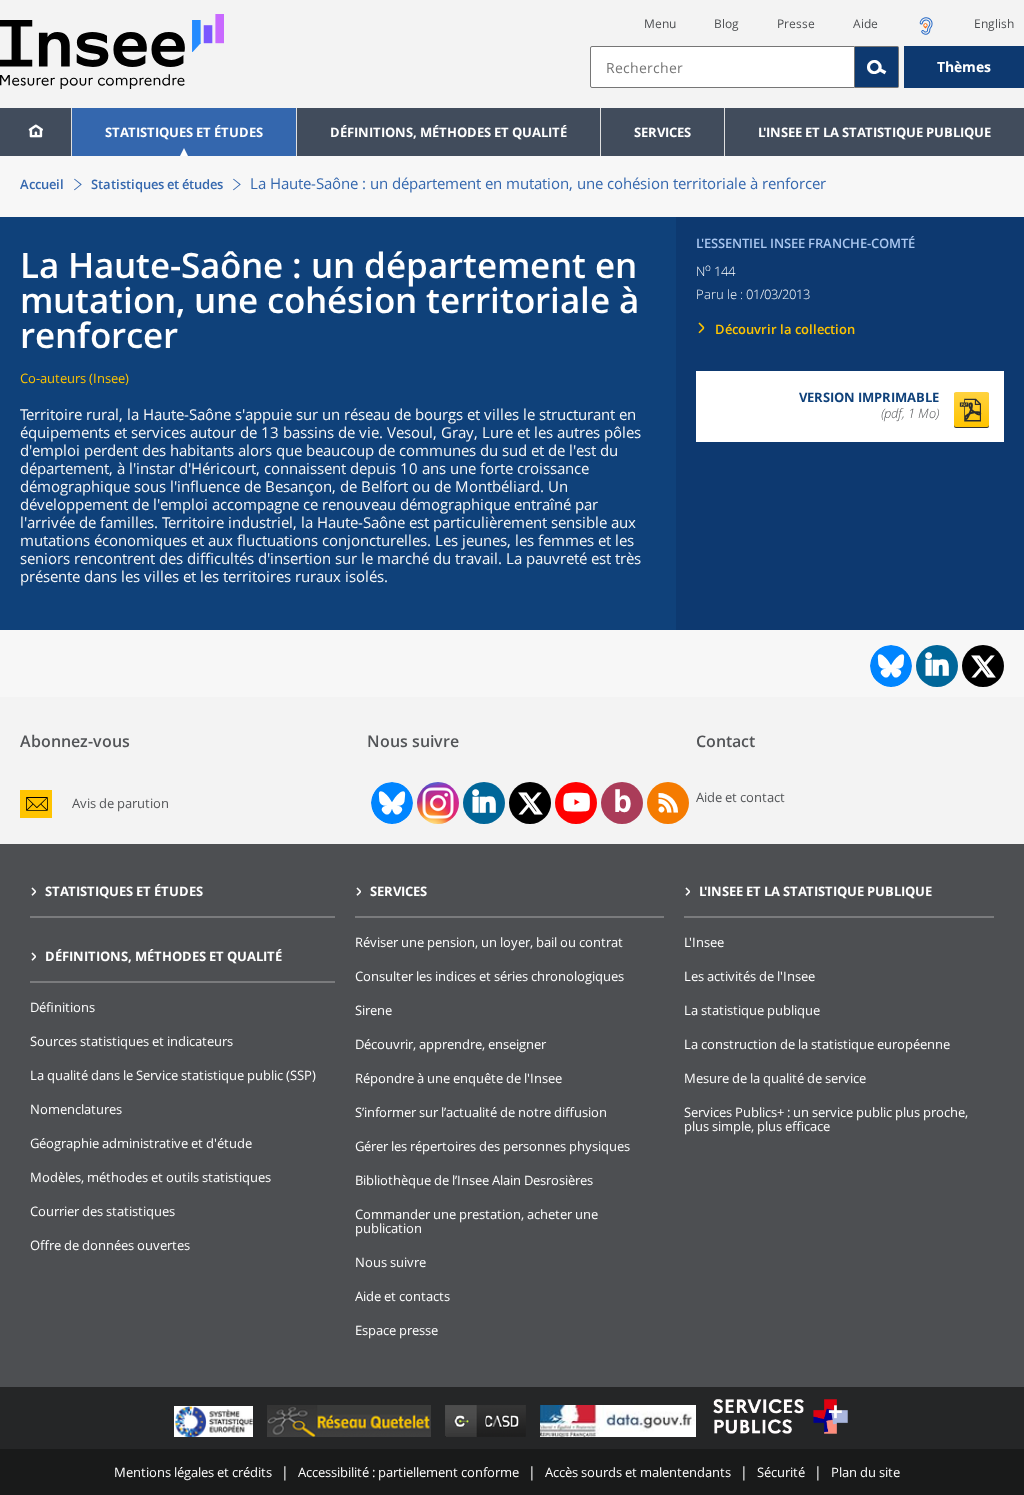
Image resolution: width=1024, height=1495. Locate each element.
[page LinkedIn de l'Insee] (484, 803)
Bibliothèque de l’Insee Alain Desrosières (474, 1180)
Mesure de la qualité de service (775, 1078)
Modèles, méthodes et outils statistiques (150, 1177)
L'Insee (704, 942)
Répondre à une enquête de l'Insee (458, 1078)
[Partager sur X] (983, 666)
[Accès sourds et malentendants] (926, 31)
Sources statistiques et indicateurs (131, 1041)
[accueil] (35, 132)
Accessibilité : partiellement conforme (408, 1472)
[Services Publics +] (780, 1436)
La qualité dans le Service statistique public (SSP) (173, 1075)
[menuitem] (35, 132)
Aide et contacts (402, 1296)
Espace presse (396, 1330)
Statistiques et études (184, 132)
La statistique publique (752, 1010)
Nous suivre (390, 1262)
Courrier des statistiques (102, 1211)
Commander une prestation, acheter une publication (476, 1221)
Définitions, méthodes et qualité (448, 132)
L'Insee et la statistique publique (874, 132)
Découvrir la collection (785, 329)
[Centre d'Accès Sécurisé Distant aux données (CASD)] (487, 1436)
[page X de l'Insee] (530, 803)
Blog (726, 23)
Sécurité (781, 1472)
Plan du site (865, 1472)
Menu (660, 23)
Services (662, 132)
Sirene (373, 1010)
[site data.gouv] (620, 1436)
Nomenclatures (76, 1109)
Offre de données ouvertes (110, 1245)
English (994, 23)
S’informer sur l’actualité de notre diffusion (481, 1112)
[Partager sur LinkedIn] (937, 666)
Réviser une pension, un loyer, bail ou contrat (489, 942)
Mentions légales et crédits (193, 1472)
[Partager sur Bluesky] (889, 666)
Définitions (62, 1007)
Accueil (42, 184)
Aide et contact (740, 797)
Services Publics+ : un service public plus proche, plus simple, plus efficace (826, 1119)
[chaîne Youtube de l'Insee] (576, 803)
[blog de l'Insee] (622, 803)
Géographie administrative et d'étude (141, 1143)
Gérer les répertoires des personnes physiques (492, 1146)
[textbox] (722, 67)
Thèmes (964, 66)
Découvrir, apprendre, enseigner (450, 1044)
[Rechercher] (877, 67)
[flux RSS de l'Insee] (668, 803)
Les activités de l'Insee (749, 976)
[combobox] (807, 67)
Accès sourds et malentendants (638, 1472)
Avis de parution (120, 803)
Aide (865, 23)
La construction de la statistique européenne (817, 1044)
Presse (796, 23)
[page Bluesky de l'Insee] (390, 803)
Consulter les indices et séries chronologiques (489, 976)
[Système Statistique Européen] (215, 1436)
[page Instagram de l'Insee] (436, 803)
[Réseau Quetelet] (351, 1436)
